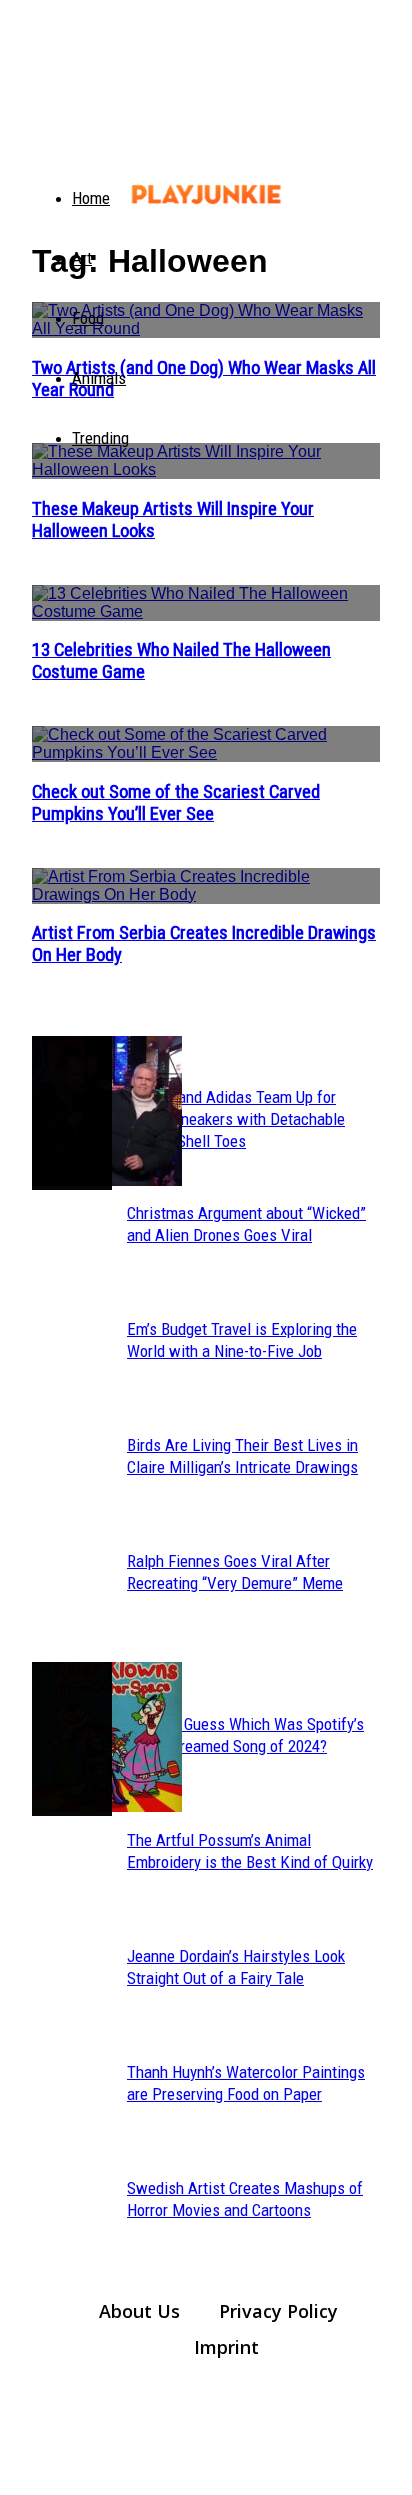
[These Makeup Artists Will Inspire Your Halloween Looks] (206, 461)
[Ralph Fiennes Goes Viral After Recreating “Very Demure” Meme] (72, 1113)
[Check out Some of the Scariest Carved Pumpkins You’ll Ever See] (206, 744)
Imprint (226, 2347)
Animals (99, 378)
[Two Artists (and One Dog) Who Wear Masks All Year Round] (206, 320)
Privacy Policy (278, 2311)
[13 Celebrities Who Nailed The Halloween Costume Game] (206, 603)
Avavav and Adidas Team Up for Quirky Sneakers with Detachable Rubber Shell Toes (236, 1119)
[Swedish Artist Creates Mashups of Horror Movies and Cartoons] (72, 1739)
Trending (100, 438)
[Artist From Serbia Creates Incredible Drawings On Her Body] (206, 886)
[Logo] (44, 180)
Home (91, 198)
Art (82, 258)
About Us (139, 2311)
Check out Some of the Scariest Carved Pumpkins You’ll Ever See (176, 803)
